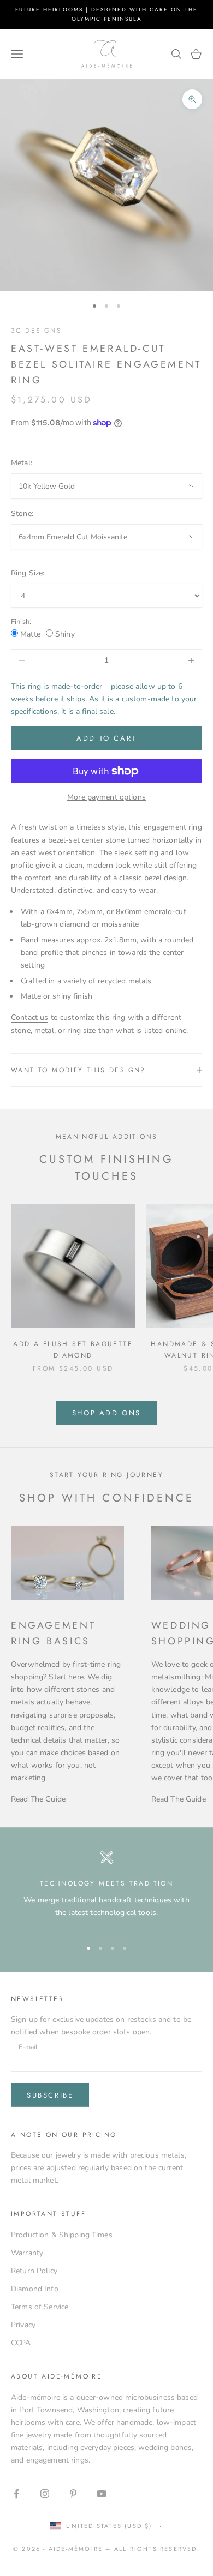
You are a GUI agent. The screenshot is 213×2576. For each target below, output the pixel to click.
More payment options (106, 797)
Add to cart (106, 738)
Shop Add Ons (106, 1413)
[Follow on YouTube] (102, 2494)
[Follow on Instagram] (45, 2494)
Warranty (27, 2253)
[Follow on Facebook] (16, 2494)
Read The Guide (38, 1799)
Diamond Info (35, 2289)
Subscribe (50, 2095)
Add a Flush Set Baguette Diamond (73, 1349)
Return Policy (34, 2271)
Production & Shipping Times (62, 2235)
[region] (106, 1889)
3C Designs (36, 331)
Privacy (23, 2325)
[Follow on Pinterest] (73, 2494)
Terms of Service (40, 2307)
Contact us (29, 1017)
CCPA (21, 2343)
